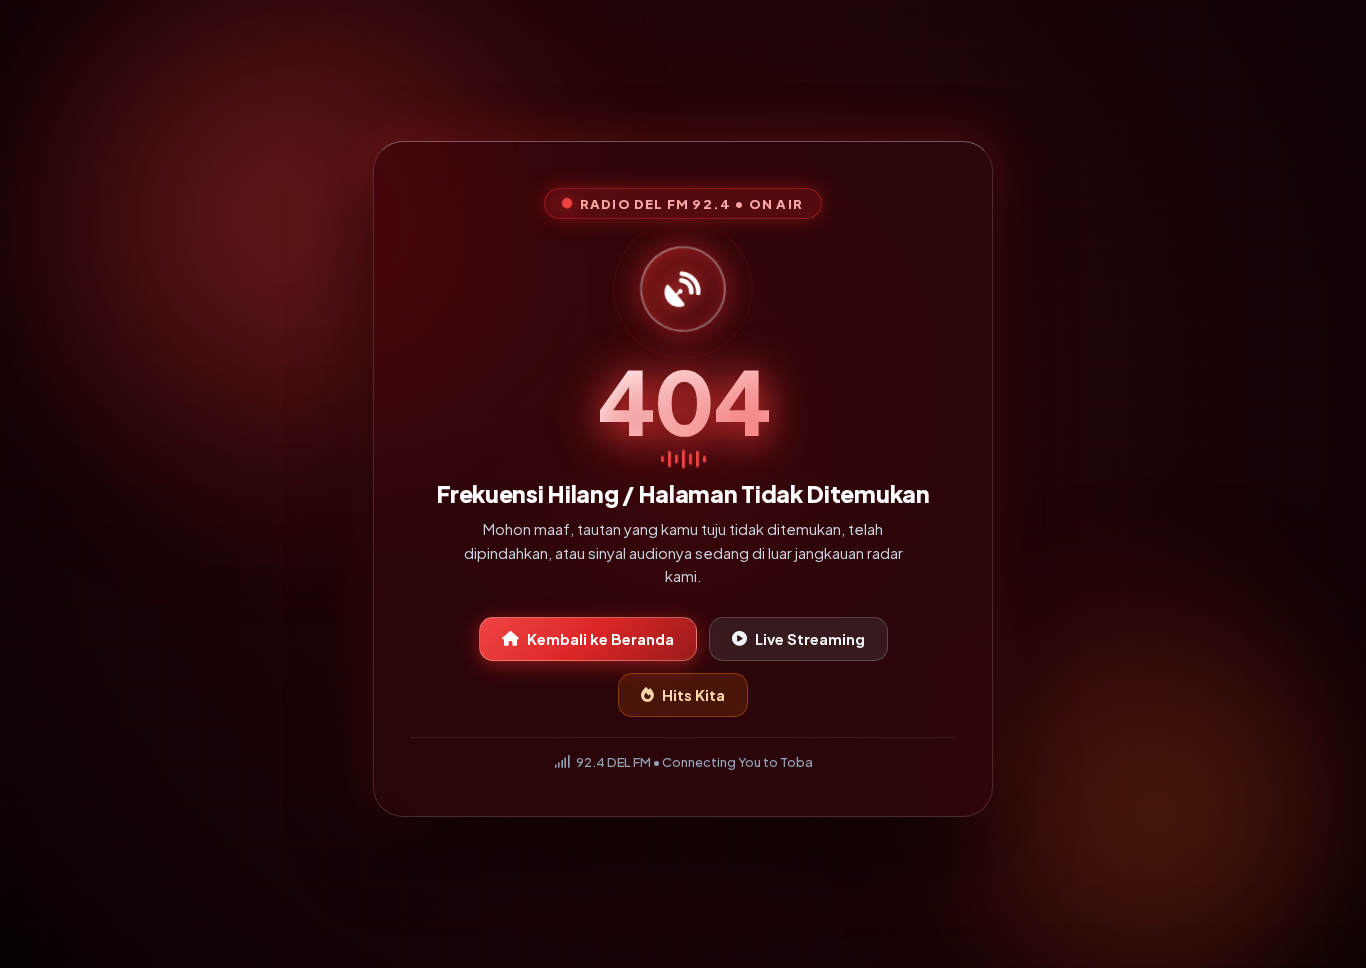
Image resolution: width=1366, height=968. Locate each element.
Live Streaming (810, 643)
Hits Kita (693, 699)
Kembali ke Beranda (600, 643)
